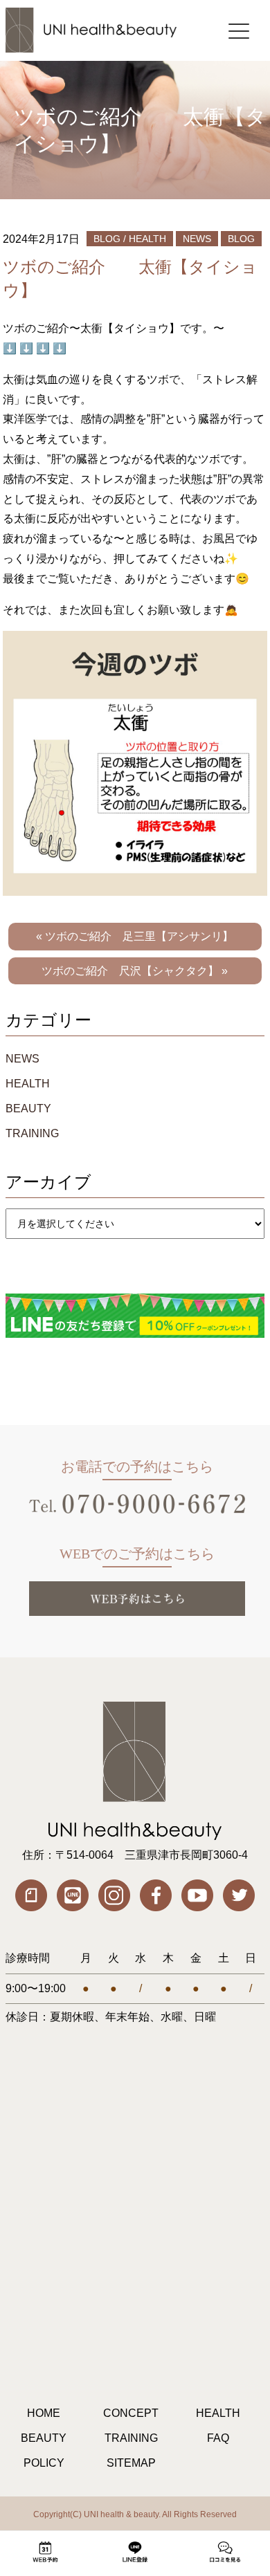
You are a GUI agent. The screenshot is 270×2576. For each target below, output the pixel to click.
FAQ (218, 2438)
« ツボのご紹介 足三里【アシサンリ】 (135, 936)
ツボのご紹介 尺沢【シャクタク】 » (135, 971)
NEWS (22, 1059)
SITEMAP (131, 2463)
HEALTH (28, 1084)
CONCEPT (131, 2413)
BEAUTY (28, 1108)
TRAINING (32, 1133)
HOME (44, 2413)
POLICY (44, 2463)
